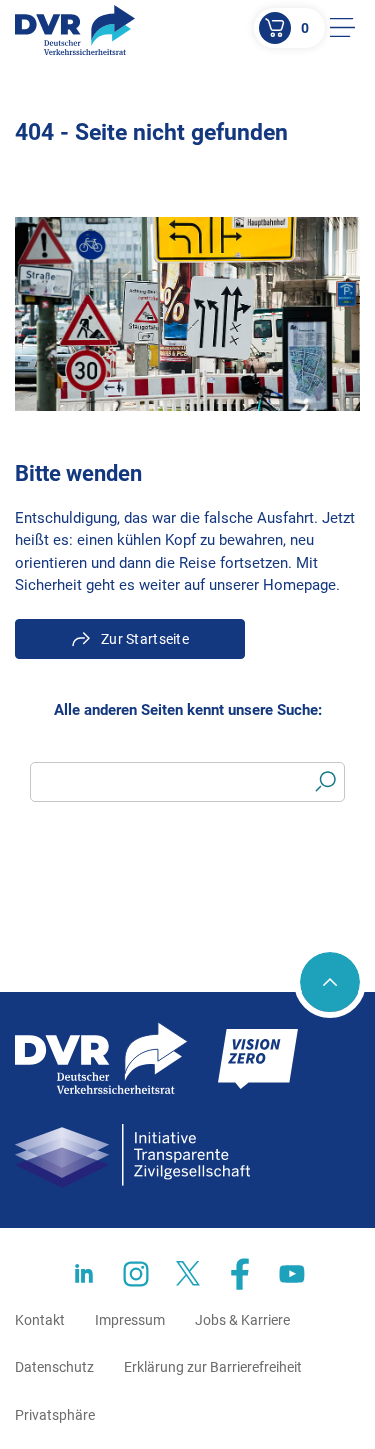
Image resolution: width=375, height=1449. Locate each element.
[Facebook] (240, 1274)
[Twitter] (188, 1274)
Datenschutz (54, 1367)
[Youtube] (292, 1274)
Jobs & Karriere (242, 1320)
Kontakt (40, 1320)
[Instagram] (136, 1274)
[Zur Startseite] (75, 30)
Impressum (130, 1320)
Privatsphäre (55, 1415)
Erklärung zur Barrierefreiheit (213, 1367)
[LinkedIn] (84, 1274)
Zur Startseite (145, 639)
